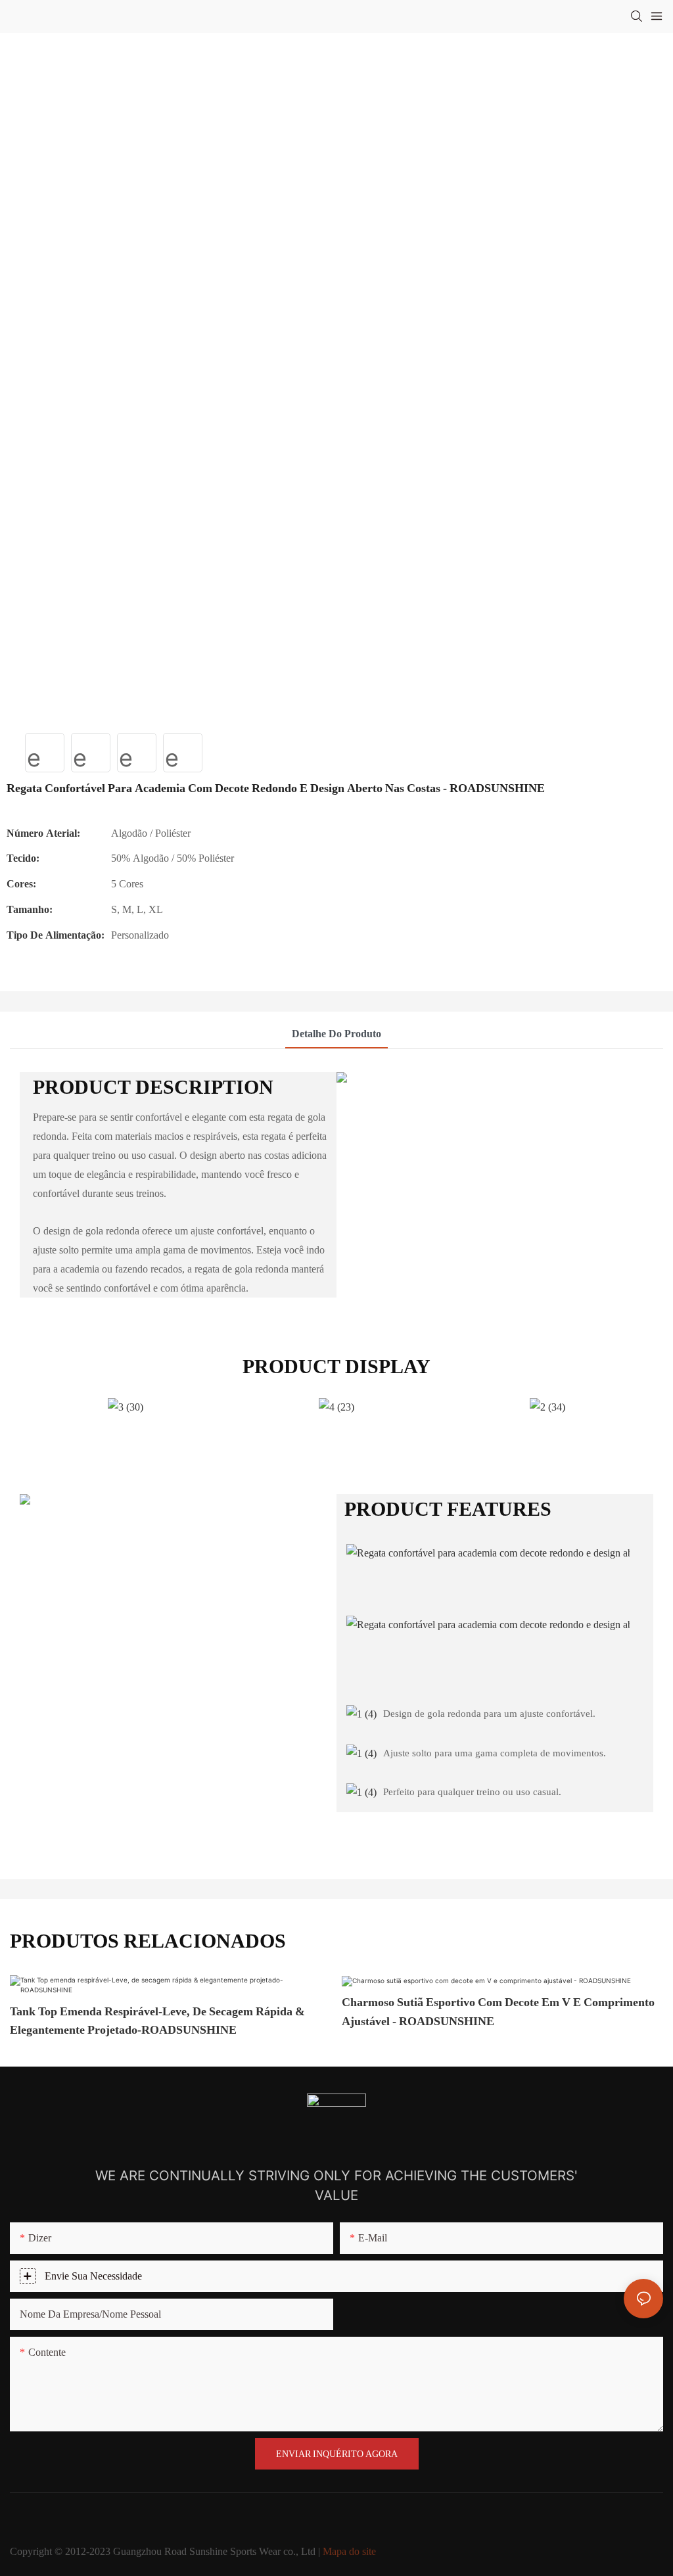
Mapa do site (349, 2551)
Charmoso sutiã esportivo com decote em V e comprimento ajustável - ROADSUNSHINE (498, 2011)
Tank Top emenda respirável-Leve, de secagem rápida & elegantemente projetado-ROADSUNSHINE (157, 2021)
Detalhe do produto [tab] (336, 1034)
